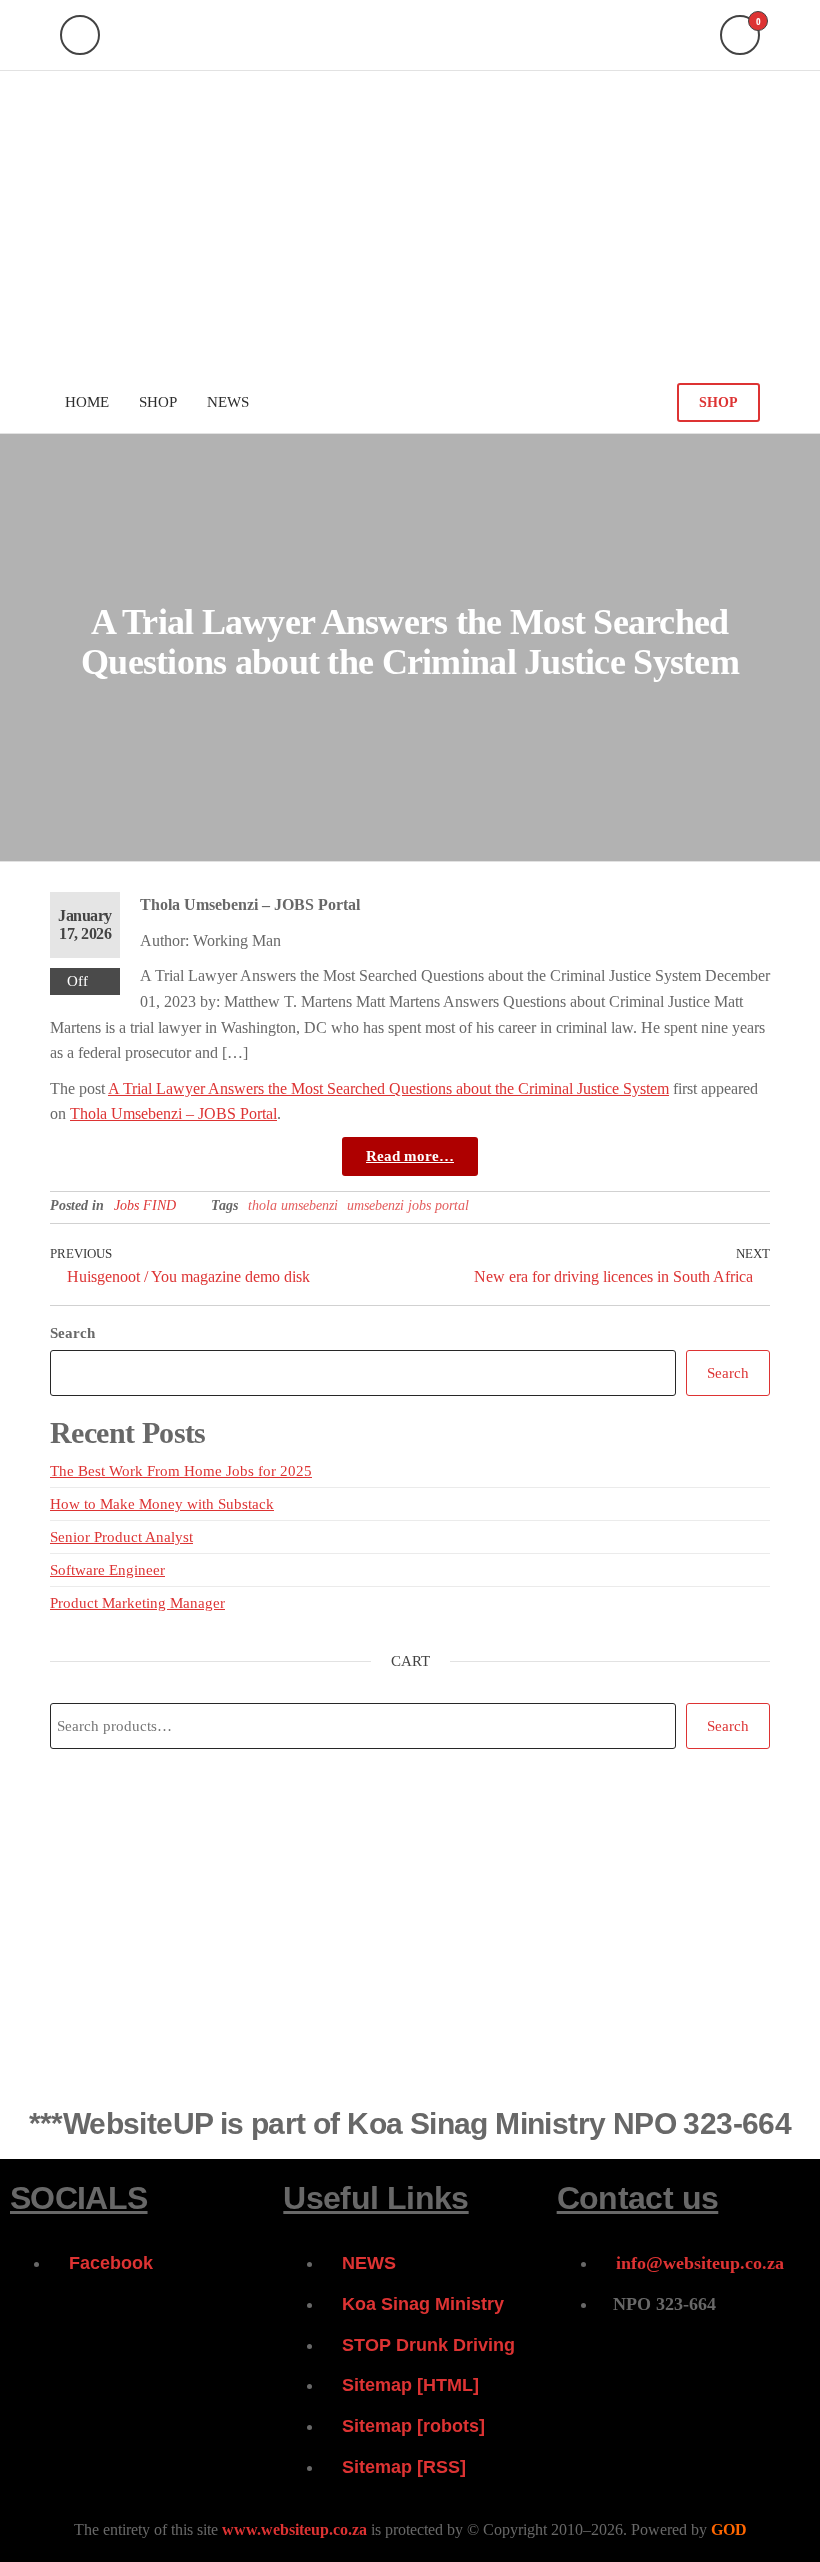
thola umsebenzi (293, 1205)
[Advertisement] (410, 221)
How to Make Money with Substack (162, 1504)
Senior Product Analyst (121, 1537)
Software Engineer (107, 1570)
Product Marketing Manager (137, 1603)
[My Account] (80, 35)
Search (72, 1333)
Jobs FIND (145, 1205)
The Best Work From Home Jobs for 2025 (181, 1471)
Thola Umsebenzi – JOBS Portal (173, 1113)
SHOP (718, 402)
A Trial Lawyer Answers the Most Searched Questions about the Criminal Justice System (388, 1088)
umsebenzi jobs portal (408, 1205)
